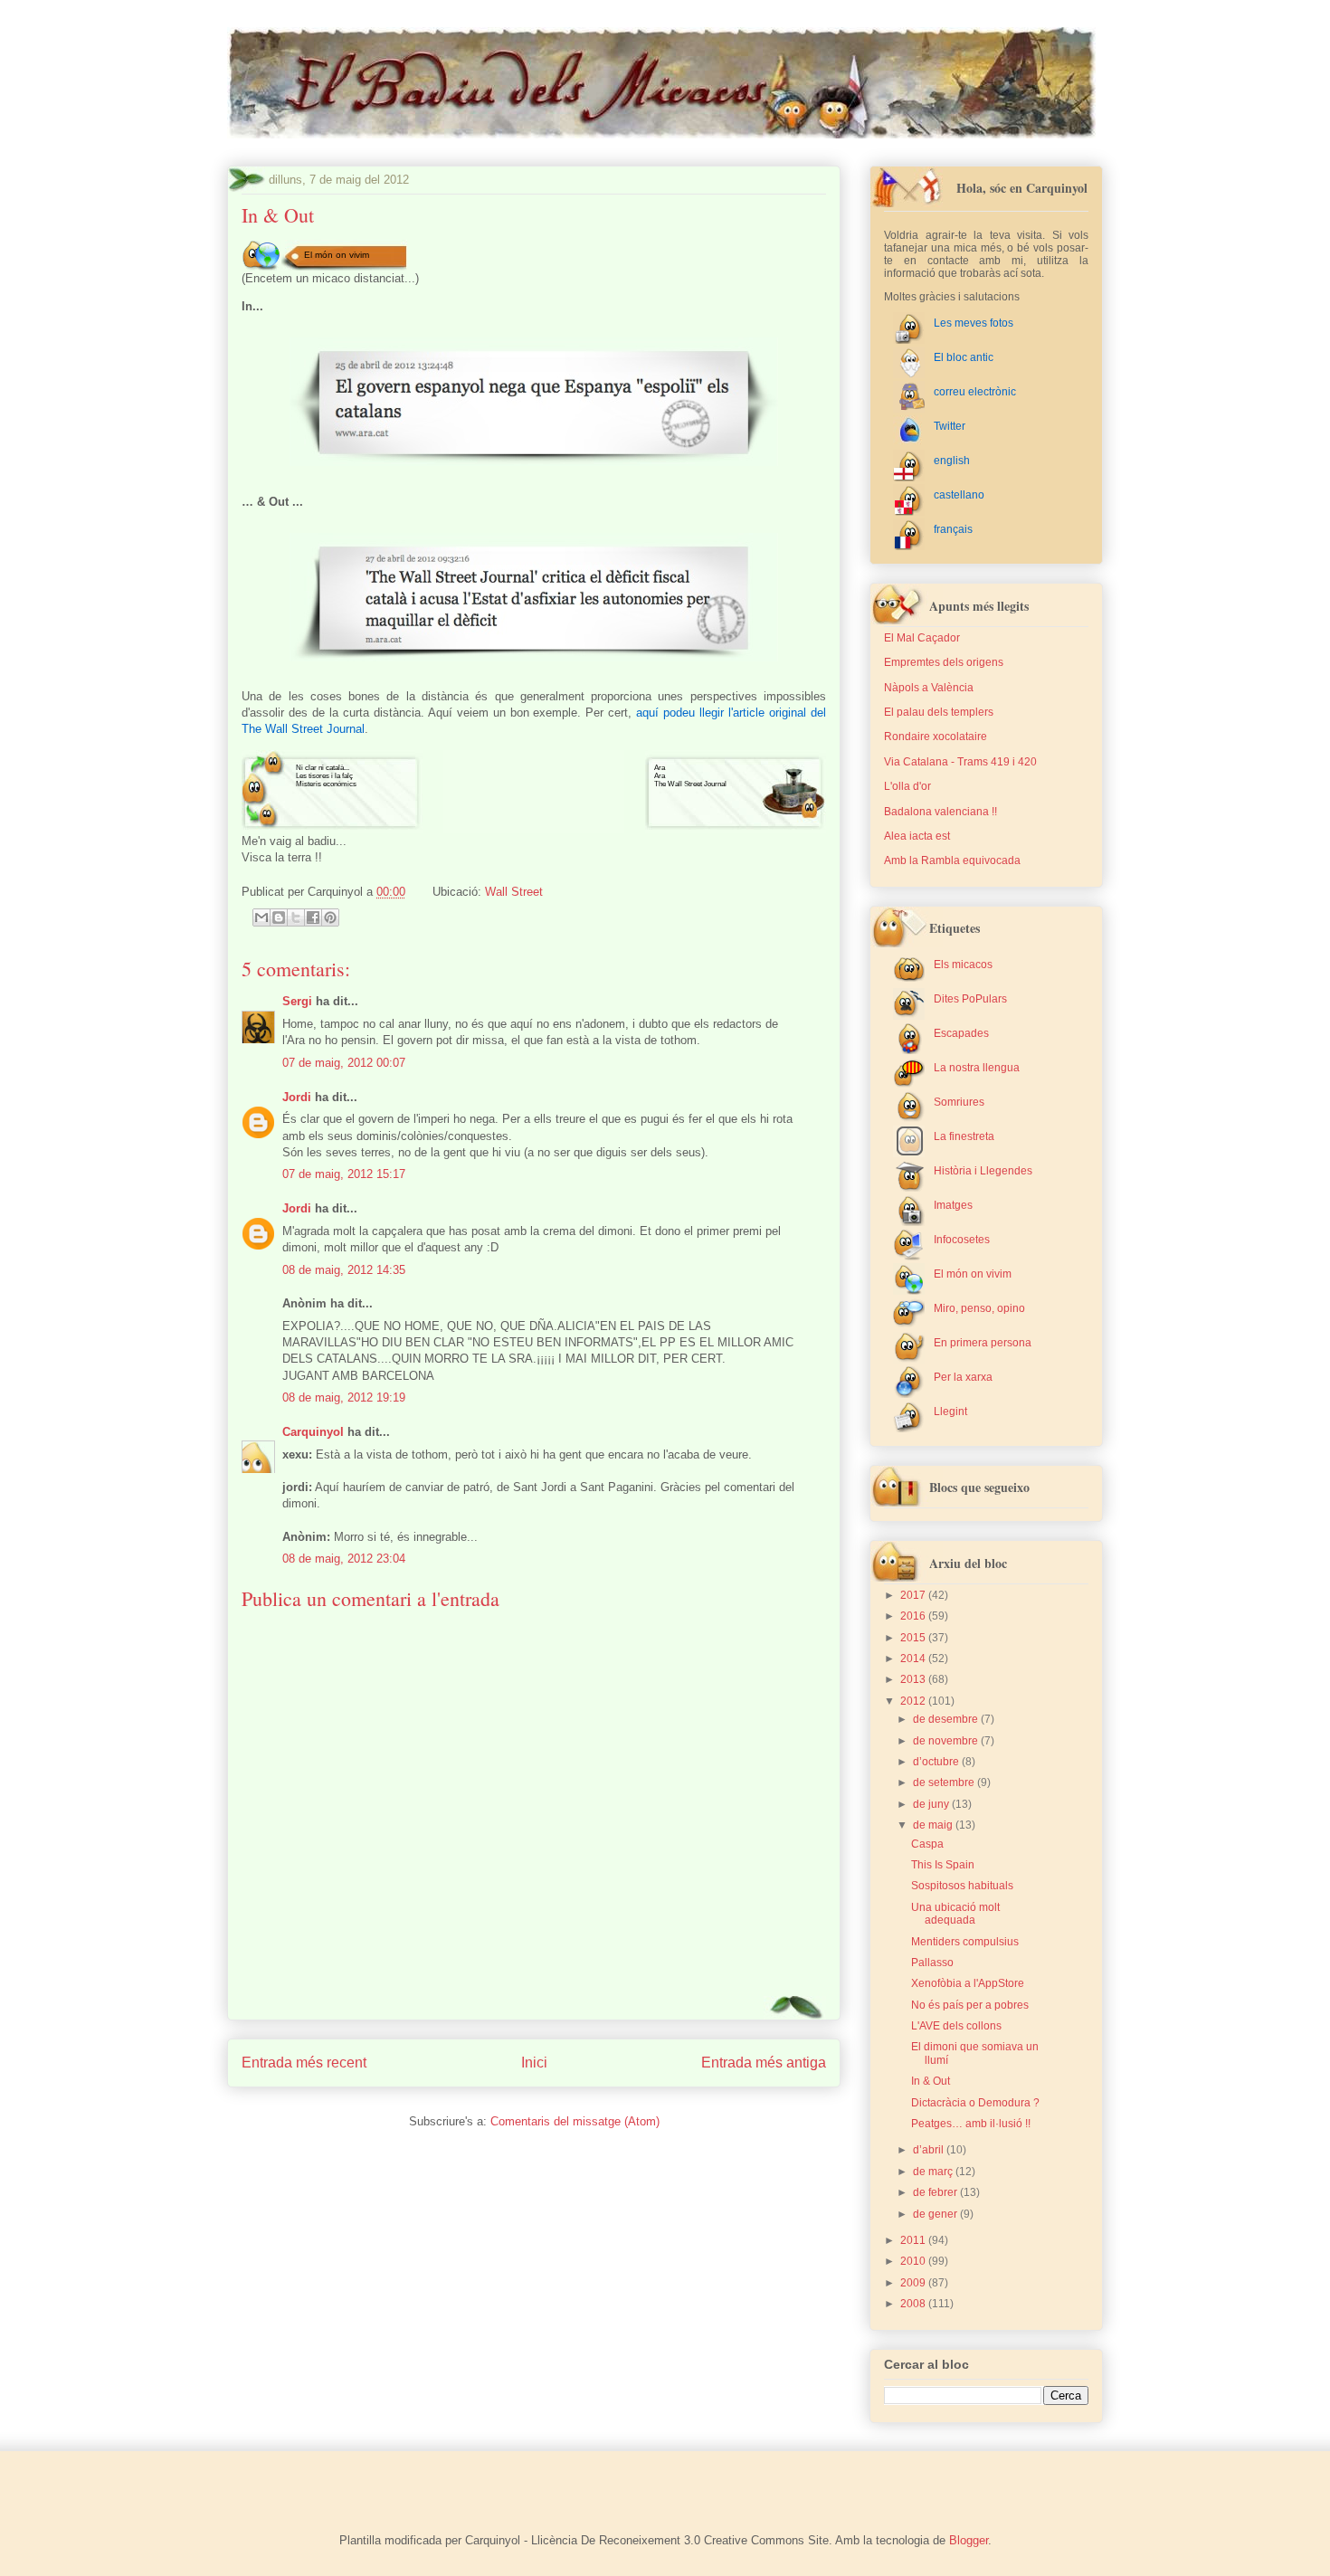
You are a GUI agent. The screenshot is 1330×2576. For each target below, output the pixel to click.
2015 (914, 1638)
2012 (914, 1701)
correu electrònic (975, 392)
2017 (914, 1595)
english (952, 461)
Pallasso (932, 1963)
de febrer (936, 2192)
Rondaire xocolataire (936, 737)
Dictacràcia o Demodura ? (975, 2103)
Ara (660, 768)
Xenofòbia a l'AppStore (968, 1983)
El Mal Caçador (922, 638)
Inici (534, 2063)
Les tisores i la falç (324, 776)
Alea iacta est (917, 836)
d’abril (930, 2150)
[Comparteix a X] (296, 917)
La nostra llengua (977, 1068)
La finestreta (964, 1136)
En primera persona (983, 1343)
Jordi (297, 1097)
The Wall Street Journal (690, 784)
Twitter (950, 426)
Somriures (959, 1102)
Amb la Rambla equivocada (952, 860)
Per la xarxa (963, 1377)
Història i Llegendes (983, 1171)
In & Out (931, 2081)
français (953, 529)
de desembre (947, 1719)
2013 (914, 1679)
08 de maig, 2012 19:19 (344, 1397)
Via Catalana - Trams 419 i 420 (960, 762)
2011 (914, 2240)
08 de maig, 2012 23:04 (344, 1559)
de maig (934, 1825)
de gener (936, 2214)
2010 (914, 2261)
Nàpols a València (929, 688)
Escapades (961, 1033)
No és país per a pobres (970, 2005)
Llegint (950, 1412)
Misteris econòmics (326, 784)
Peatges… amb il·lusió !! (971, 2124)
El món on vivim (337, 255)
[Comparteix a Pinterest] (330, 917)
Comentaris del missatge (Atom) (575, 2121)
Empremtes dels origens (944, 662)
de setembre (945, 1782)
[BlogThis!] (279, 917)
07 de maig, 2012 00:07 (344, 1063)
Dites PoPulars (970, 999)
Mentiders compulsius (965, 1942)
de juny (932, 1804)
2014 (914, 1659)
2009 (914, 2283)
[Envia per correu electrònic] (261, 917)
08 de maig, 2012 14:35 (344, 1270)
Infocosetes (962, 1240)
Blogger (969, 2540)
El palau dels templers (939, 712)
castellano (959, 495)
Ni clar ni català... (323, 768)
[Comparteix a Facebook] (313, 917)
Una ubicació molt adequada (955, 1914)
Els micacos (963, 965)
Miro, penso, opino (979, 1308)
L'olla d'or (907, 786)
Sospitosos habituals (962, 1886)
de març (934, 2172)
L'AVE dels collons (956, 2026)
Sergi (297, 1001)
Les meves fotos (974, 323)
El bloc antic (964, 357)
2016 (914, 1616)
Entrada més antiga (764, 2063)
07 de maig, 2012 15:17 (344, 1174)
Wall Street (514, 892)
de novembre (947, 1741)
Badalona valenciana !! (940, 812)
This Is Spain (943, 1865)
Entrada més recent (304, 2063)
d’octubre (937, 1762)
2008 (914, 2304)
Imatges (953, 1205)
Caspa (927, 1844)
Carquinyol (313, 1432)
